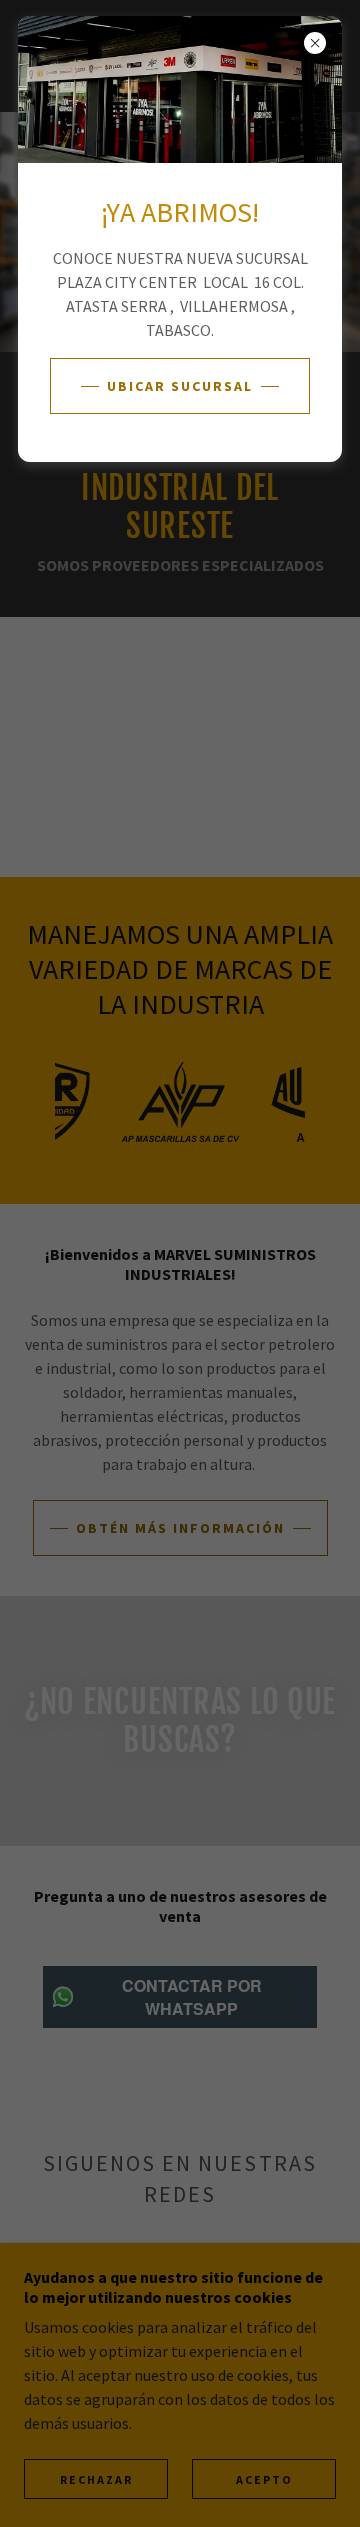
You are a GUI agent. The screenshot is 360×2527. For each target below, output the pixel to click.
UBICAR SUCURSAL (180, 386)
